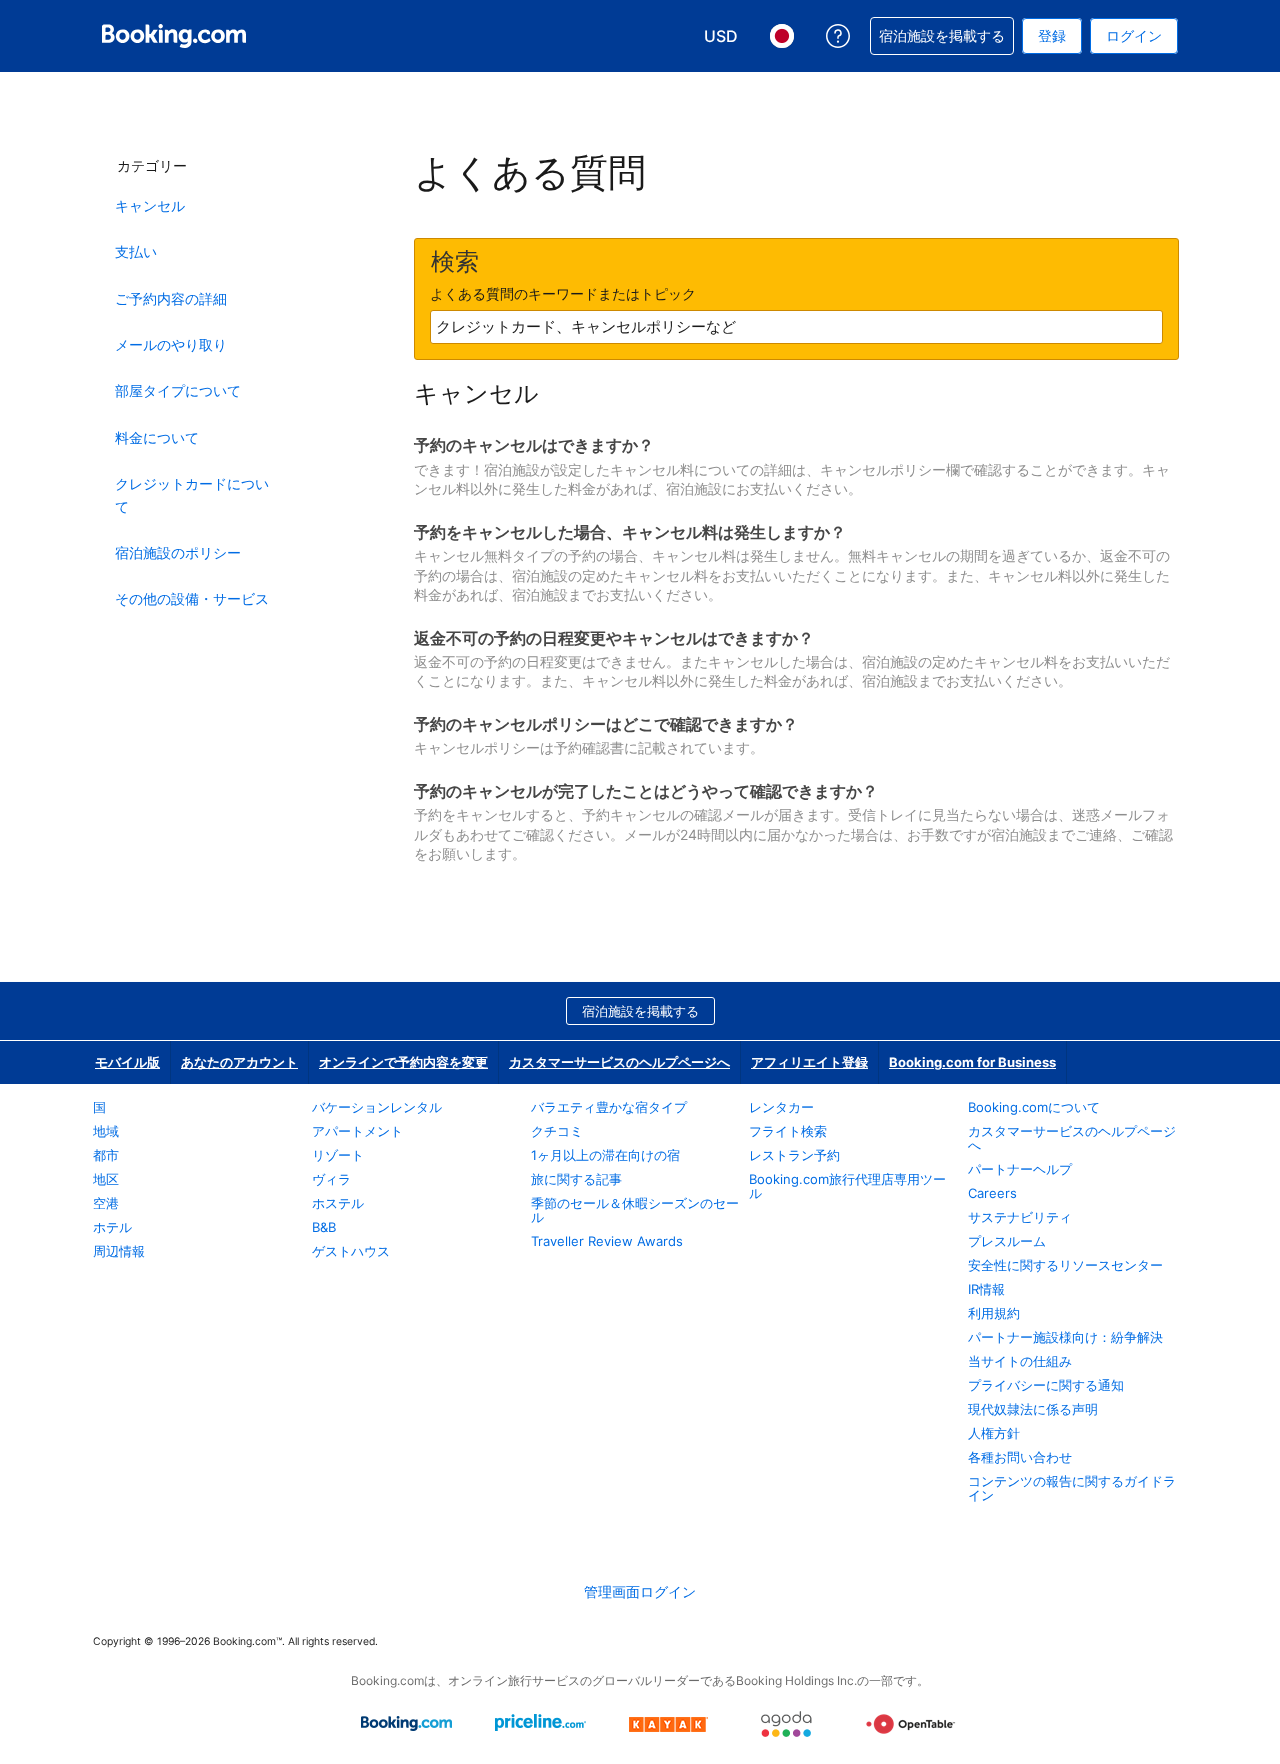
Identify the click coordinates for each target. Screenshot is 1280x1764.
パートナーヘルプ (1020, 1169)
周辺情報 (119, 1251)
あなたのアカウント (239, 1062)
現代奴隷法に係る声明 (1033, 1409)
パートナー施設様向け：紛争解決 (1065, 1337)
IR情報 (986, 1289)
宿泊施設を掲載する (640, 1011)
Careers (992, 1193)
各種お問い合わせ (1020, 1457)
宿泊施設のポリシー (178, 552)
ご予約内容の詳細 (171, 298)
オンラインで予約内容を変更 (403, 1062)
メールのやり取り (171, 344)
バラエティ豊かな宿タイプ (609, 1107)
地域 (106, 1131)
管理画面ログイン (640, 1591)
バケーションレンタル (377, 1107)
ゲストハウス (351, 1251)
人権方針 (994, 1433)
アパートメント (357, 1131)
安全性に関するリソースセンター (1065, 1265)
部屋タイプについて (178, 390)
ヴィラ (331, 1179)
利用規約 (994, 1313)
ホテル (112, 1227)
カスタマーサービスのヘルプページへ (619, 1062)
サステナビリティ (1020, 1217)
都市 (106, 1155)
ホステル (338, 1203)
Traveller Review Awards (607, 1241)
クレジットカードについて (192, 494)
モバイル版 (127, 1062)
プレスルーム (1007, 1241)
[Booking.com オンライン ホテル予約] (174, 36)
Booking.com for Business (972, 1062)
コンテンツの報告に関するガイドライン (1072, 1488)
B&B (324, 1227)
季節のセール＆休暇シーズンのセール (635, 1210)
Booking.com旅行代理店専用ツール (847, 1186)
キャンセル (150, 205)
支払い (136, 251)
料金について (157, 437)
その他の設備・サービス (192, 598)
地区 (106, 1179)
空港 (106, 1203)
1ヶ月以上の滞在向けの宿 (605, 1155)
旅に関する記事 (576, 1179)
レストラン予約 (794, 1155)
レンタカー (781, 1107)
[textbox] (796, 327)
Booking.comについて (1034, 1107)
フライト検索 (788, 1131)
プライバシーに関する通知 (1046, 1385)
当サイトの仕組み (1020, 1361)
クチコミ (557, 1131)
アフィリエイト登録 (809, 1062)
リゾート (338, 1155)
